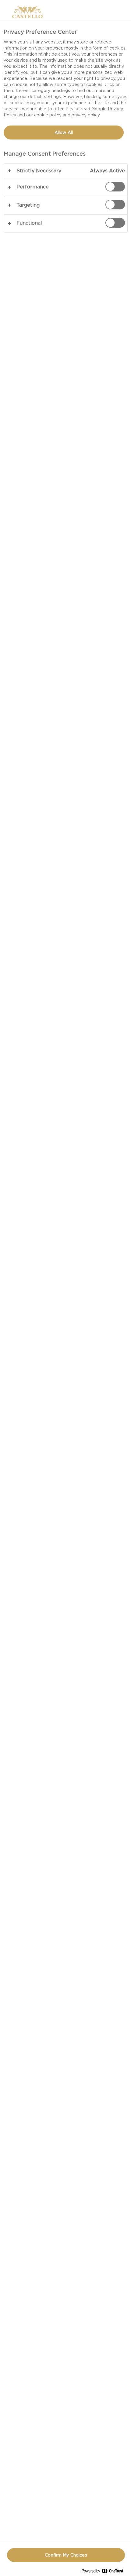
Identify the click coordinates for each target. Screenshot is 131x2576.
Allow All (64, 133)
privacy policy (86, 115)
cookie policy (48, 115)
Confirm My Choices (66, 2555)
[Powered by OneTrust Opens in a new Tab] (105, 2572)
